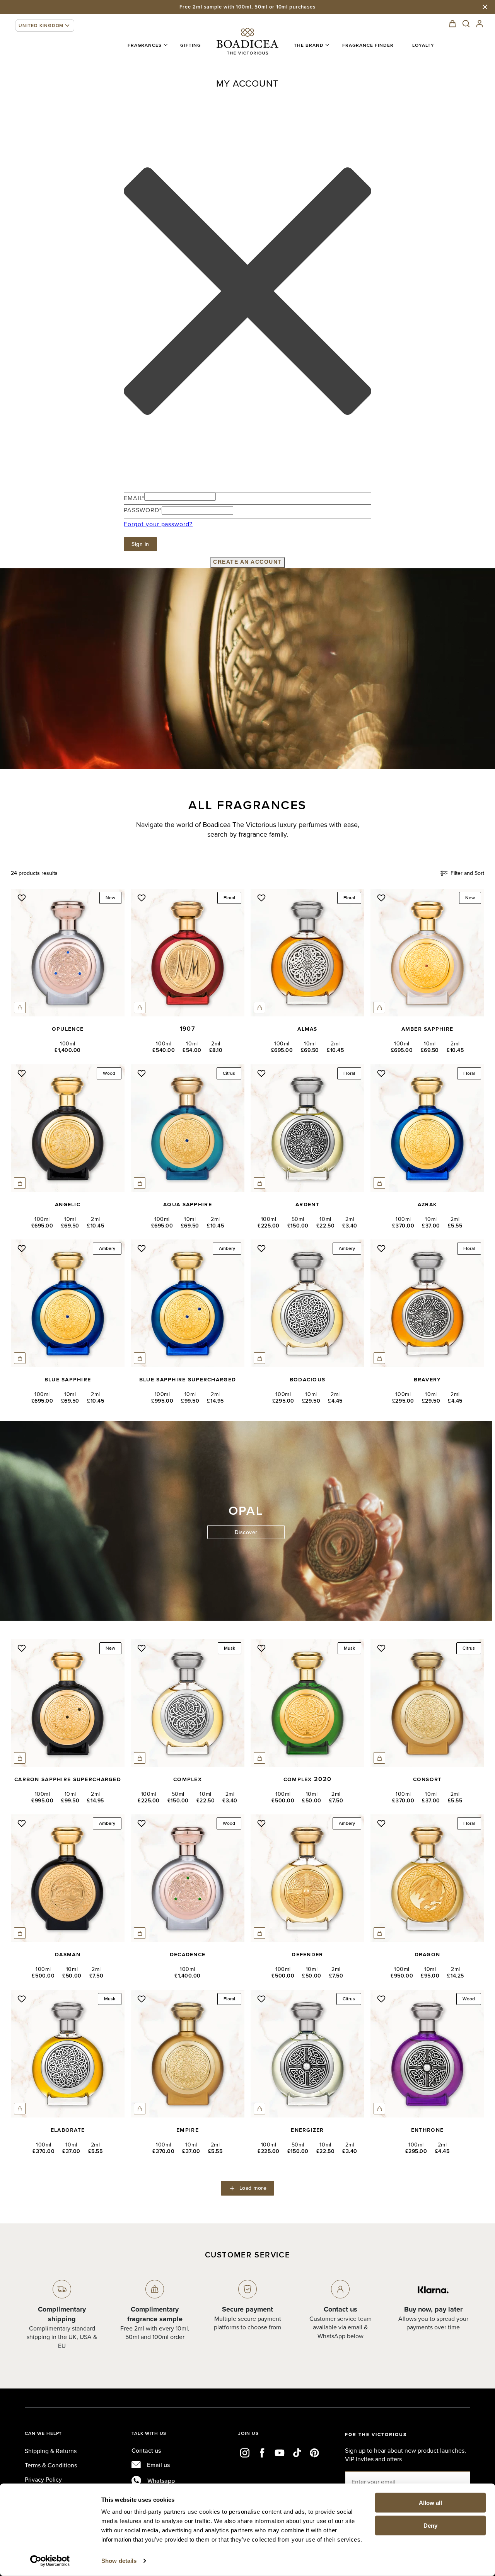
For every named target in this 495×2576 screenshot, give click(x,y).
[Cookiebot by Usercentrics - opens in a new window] (50, 2561)
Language (184, 1286)
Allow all (430, 2503)
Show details (119, 2561)
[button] (45, 26)
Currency (183, 1318)
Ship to (181, 1253)
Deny (430, 2525)
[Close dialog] (326, 1214)
